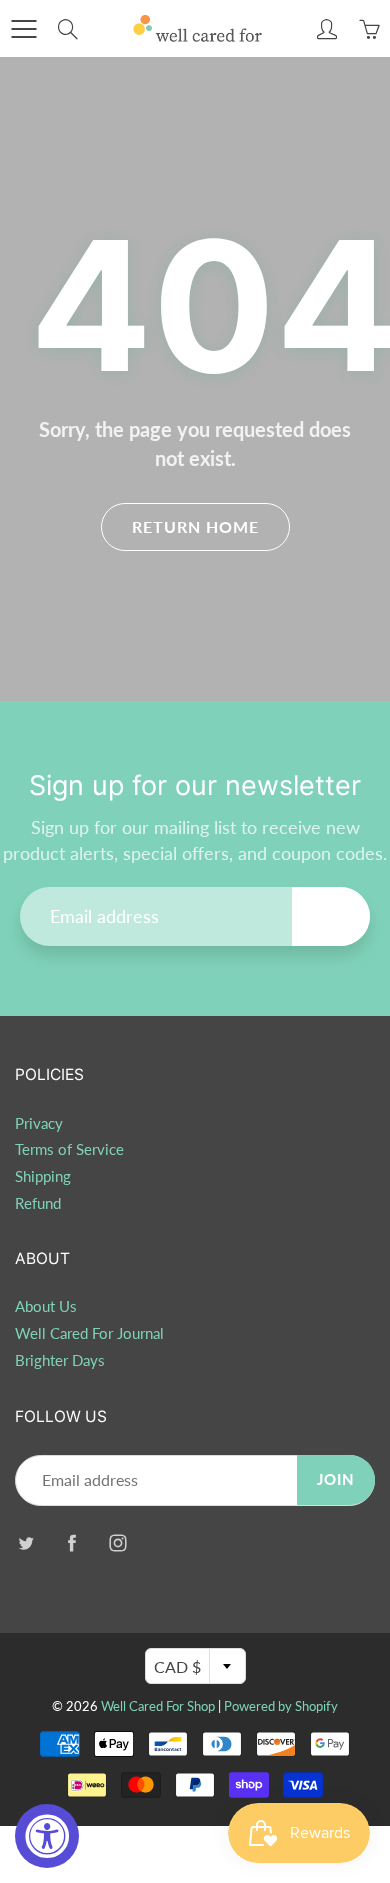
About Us (46, 1306)
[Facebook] (71, 1543)
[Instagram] (117, 1543)
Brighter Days (60, 1360)
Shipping (43, 1176)
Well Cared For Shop (158, 1706)
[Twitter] (25, 1543)
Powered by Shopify (281, 1706)
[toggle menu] (23, 29)
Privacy (39, 1123)
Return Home (195, 526)
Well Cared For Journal (89, 1333)
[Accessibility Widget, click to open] (47, 1836)
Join (331, 915)
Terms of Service (69, 1149)
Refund (38, 1203)
